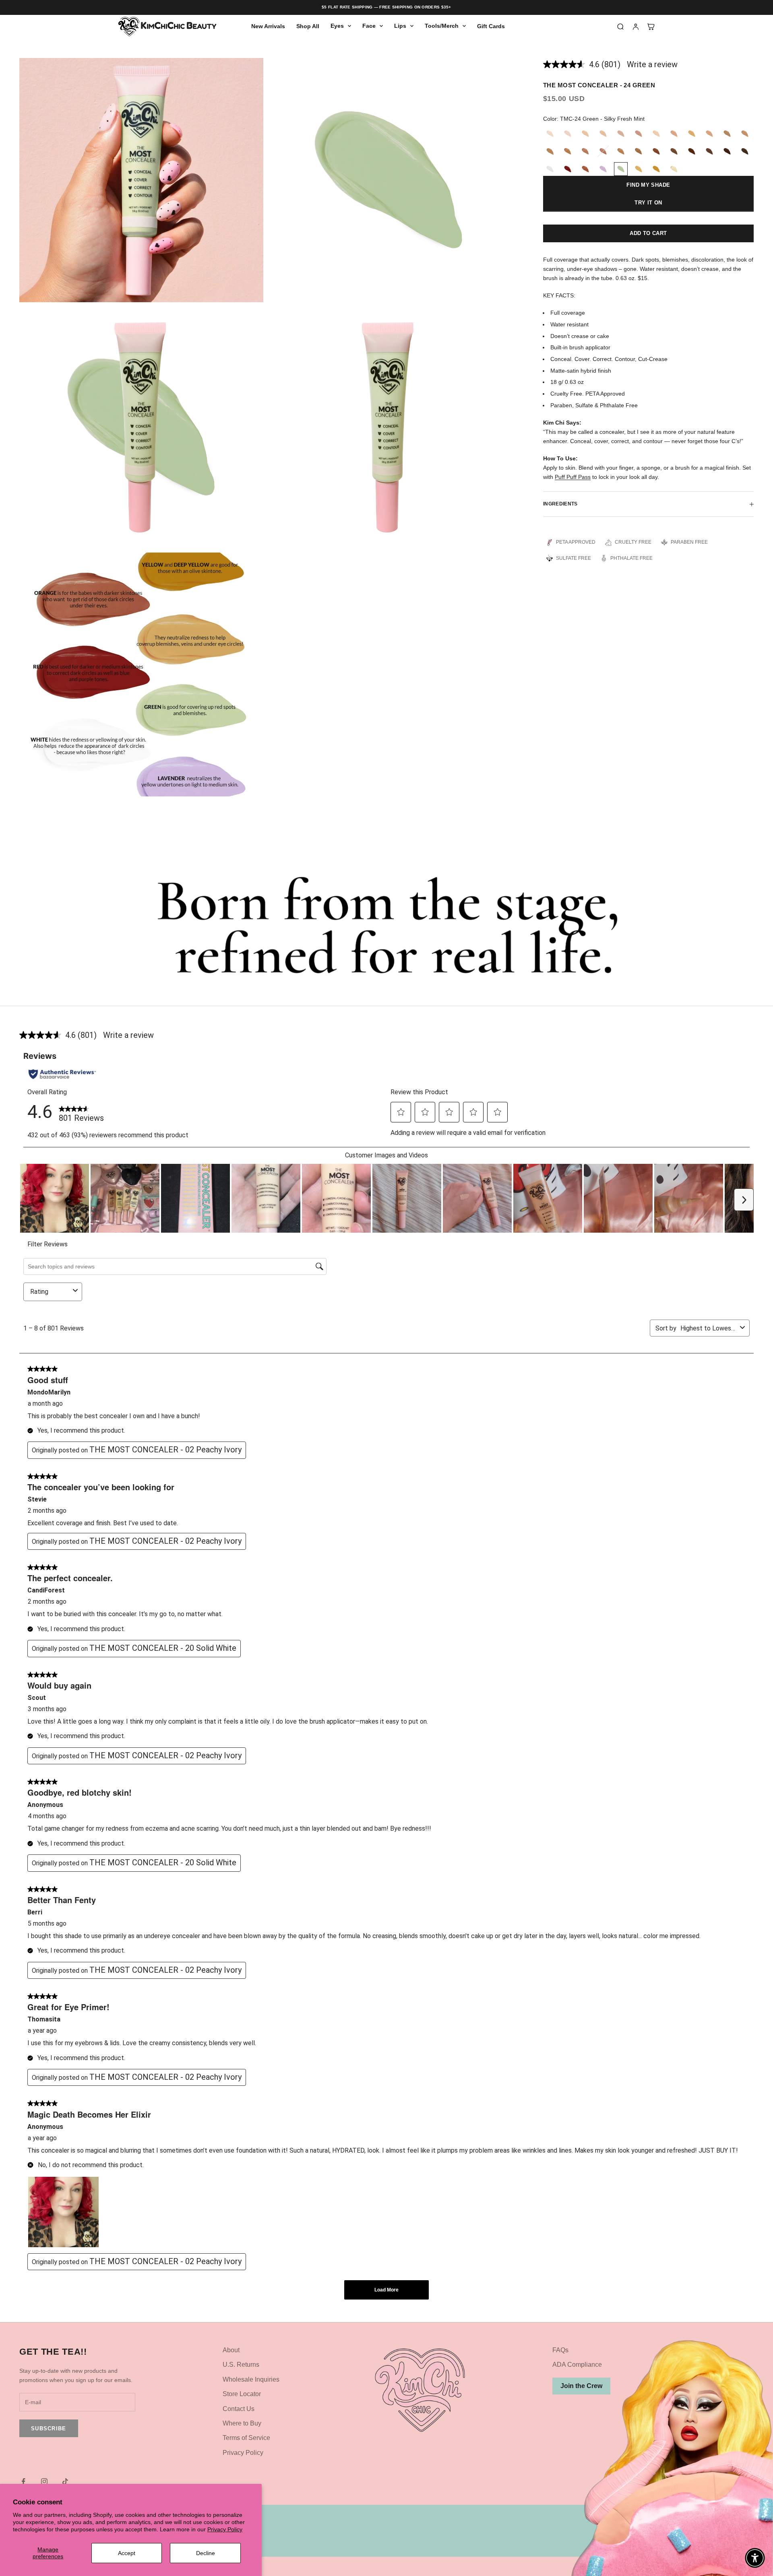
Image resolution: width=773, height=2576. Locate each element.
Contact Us (239, 2409)
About (231, 2350)
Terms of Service (246, 2438)
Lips (400, 26)
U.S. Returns (241, 2365)
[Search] (620, 27)
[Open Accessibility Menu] (755, 2558)
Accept (127, 2553)
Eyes (337, 26)
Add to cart (648, 233)
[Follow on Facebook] (23, 2481)
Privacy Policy (225, 2529)
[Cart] (651, 27)
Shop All (308, 26)
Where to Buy (242, 2423)
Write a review (652, 64)
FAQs (560, 2350)
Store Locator (242, 2394)
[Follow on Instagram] (44, 2481)
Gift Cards (491, 26)
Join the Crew (581, 2386)
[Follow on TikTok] (65, 2481)
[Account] (636, 27)
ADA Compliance (577, 2365)
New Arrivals (268, 26)
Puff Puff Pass (573, 477)
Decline (206, 2553)
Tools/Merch (442, 26)
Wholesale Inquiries (251, 2379)
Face (369, 26)
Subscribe (49, 2429)
